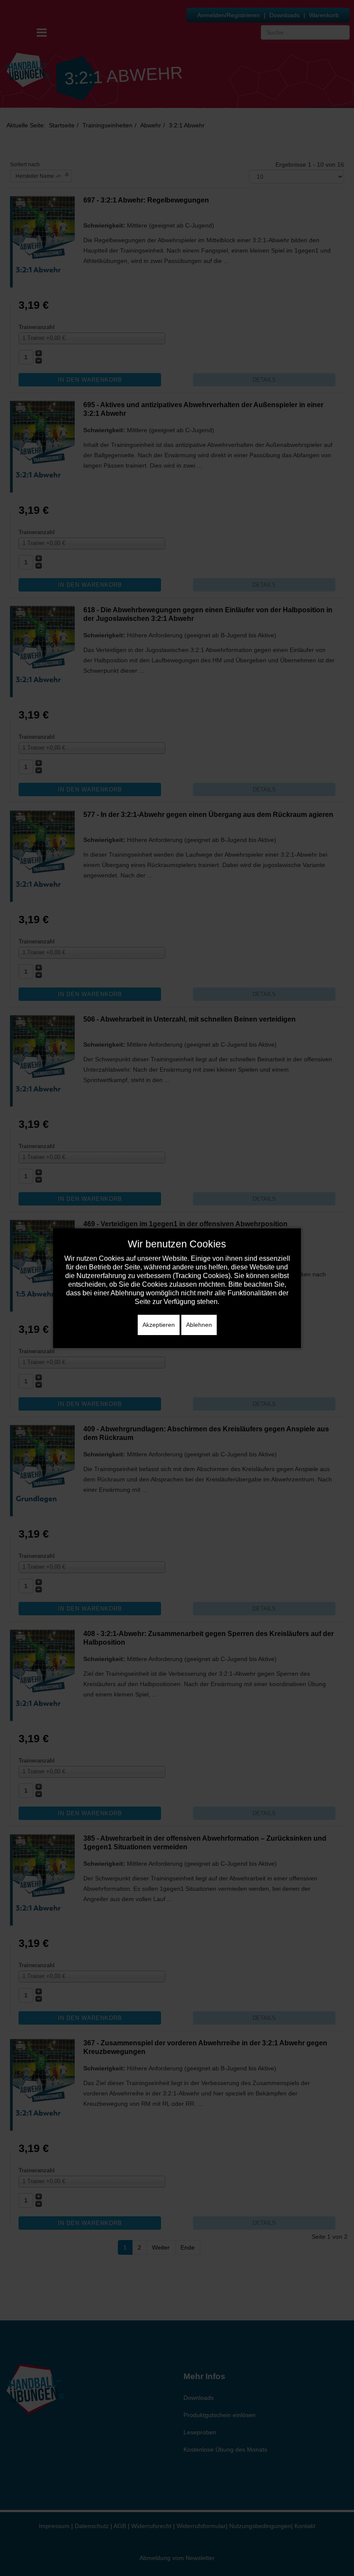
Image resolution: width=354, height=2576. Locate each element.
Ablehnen (199, 1325)
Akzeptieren (159, 1325)
